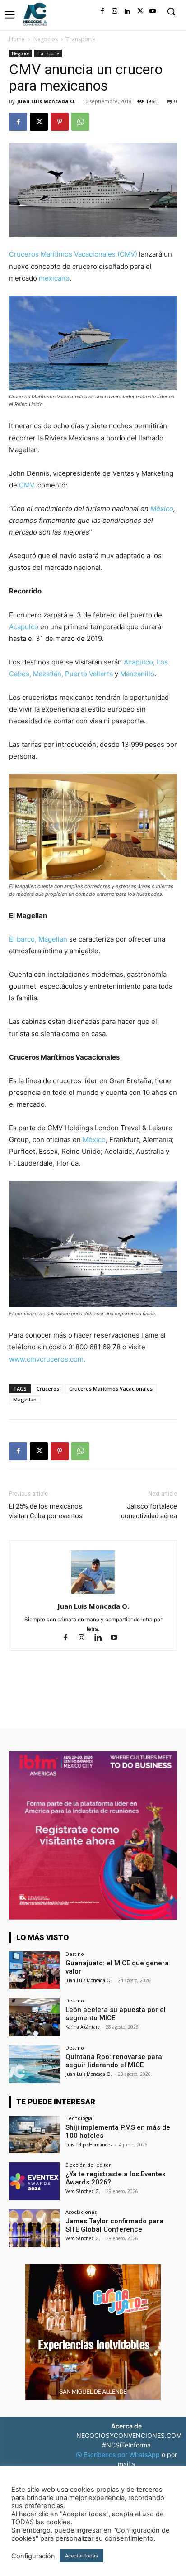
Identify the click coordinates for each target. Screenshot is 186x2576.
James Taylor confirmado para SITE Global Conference (114, 2225)
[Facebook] (102, 11)
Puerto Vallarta (89, 674)
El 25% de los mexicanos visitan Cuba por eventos (46, 1511)
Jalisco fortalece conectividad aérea (149, 1511)
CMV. (27, 485)
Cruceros (48, 1388)
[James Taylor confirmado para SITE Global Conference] (34, 2228)
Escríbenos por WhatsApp (122, 2454)
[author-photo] (93, 1594)
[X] (140, 11)
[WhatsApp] (80, 122)
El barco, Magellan (38, 939)
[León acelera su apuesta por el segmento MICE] (34, 2017)
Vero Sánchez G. (83, 2191)
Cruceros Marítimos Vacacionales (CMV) (73, 254)
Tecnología (79, 2118)
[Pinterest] (60, 122)
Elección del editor (88, 2165)
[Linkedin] (127, 11)
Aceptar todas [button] (81, 2556)
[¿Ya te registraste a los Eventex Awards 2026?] (34, 2181)
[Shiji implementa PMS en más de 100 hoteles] (34, 2135)
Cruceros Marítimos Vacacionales (111, 1388)
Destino (75, 1954)
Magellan (25, 1399)
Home (17, 39)
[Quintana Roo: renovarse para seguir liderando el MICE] (34, 2064)
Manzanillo (137, 674)
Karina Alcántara (83, 2027)
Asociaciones (81, 2212)
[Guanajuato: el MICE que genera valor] (34, 1970)
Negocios (46, 39)
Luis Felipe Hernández (89, 2145)
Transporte (81, 39)
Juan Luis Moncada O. (46, 101)
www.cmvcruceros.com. (47, 1359)
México (162, 509)
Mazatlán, (48, 674)
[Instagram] (115, 11)
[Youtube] (153, 11)
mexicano (54, 278)
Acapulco (24, 627)
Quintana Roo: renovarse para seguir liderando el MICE (114, 2061)
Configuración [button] (33, 2556)
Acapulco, (139, 662)
